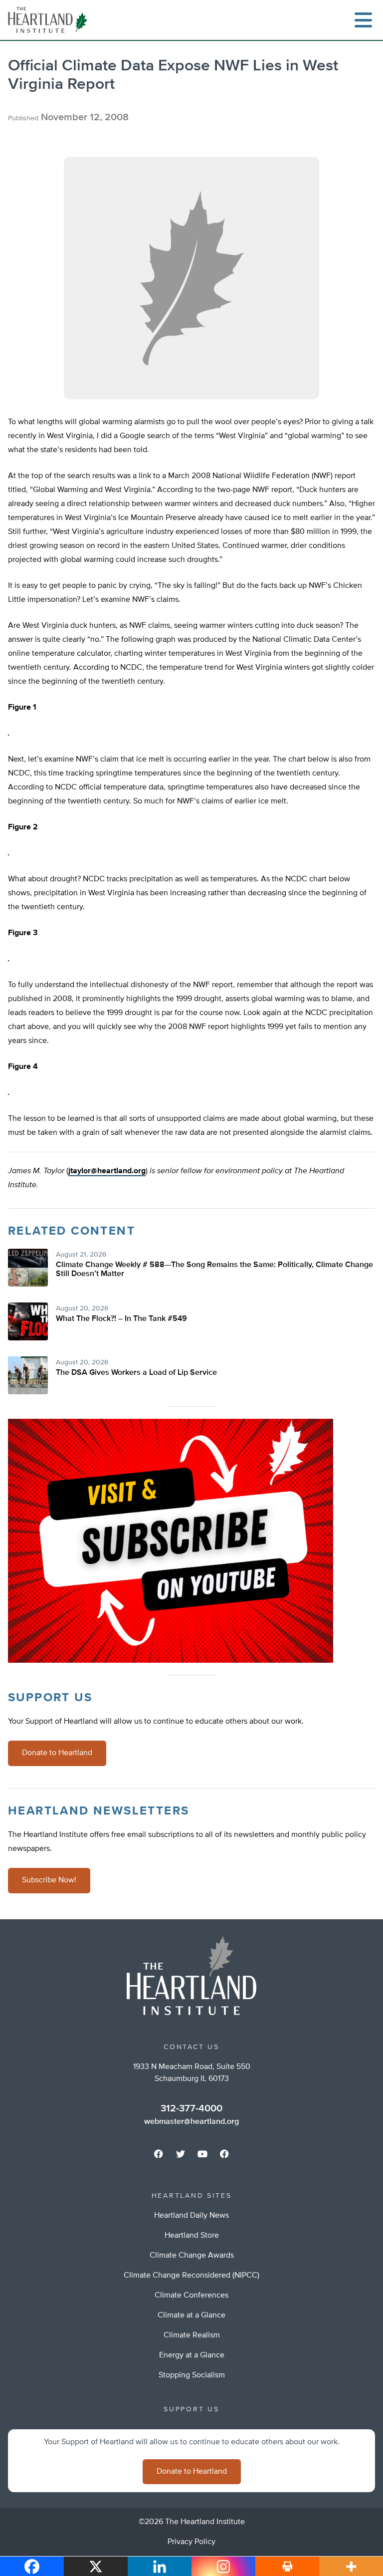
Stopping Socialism (192, 2375)
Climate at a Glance (191, 2316)
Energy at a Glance (192, 2355)
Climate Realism (192, 2335)
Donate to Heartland (57, 1753)
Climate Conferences (191, 2296)
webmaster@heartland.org (191, 2122)
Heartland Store (192, 2236)
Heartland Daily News (191, 2216)
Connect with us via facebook (159, 2154)
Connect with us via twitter (181, 2154)
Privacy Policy (191, 2542)
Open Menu (363, 20)
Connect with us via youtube (202, 2154)
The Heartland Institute (50, 20)
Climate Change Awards (192, 2256)
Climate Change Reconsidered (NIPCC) (191, 2276)
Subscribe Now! (49, 1880)
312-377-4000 (191, 2108)
